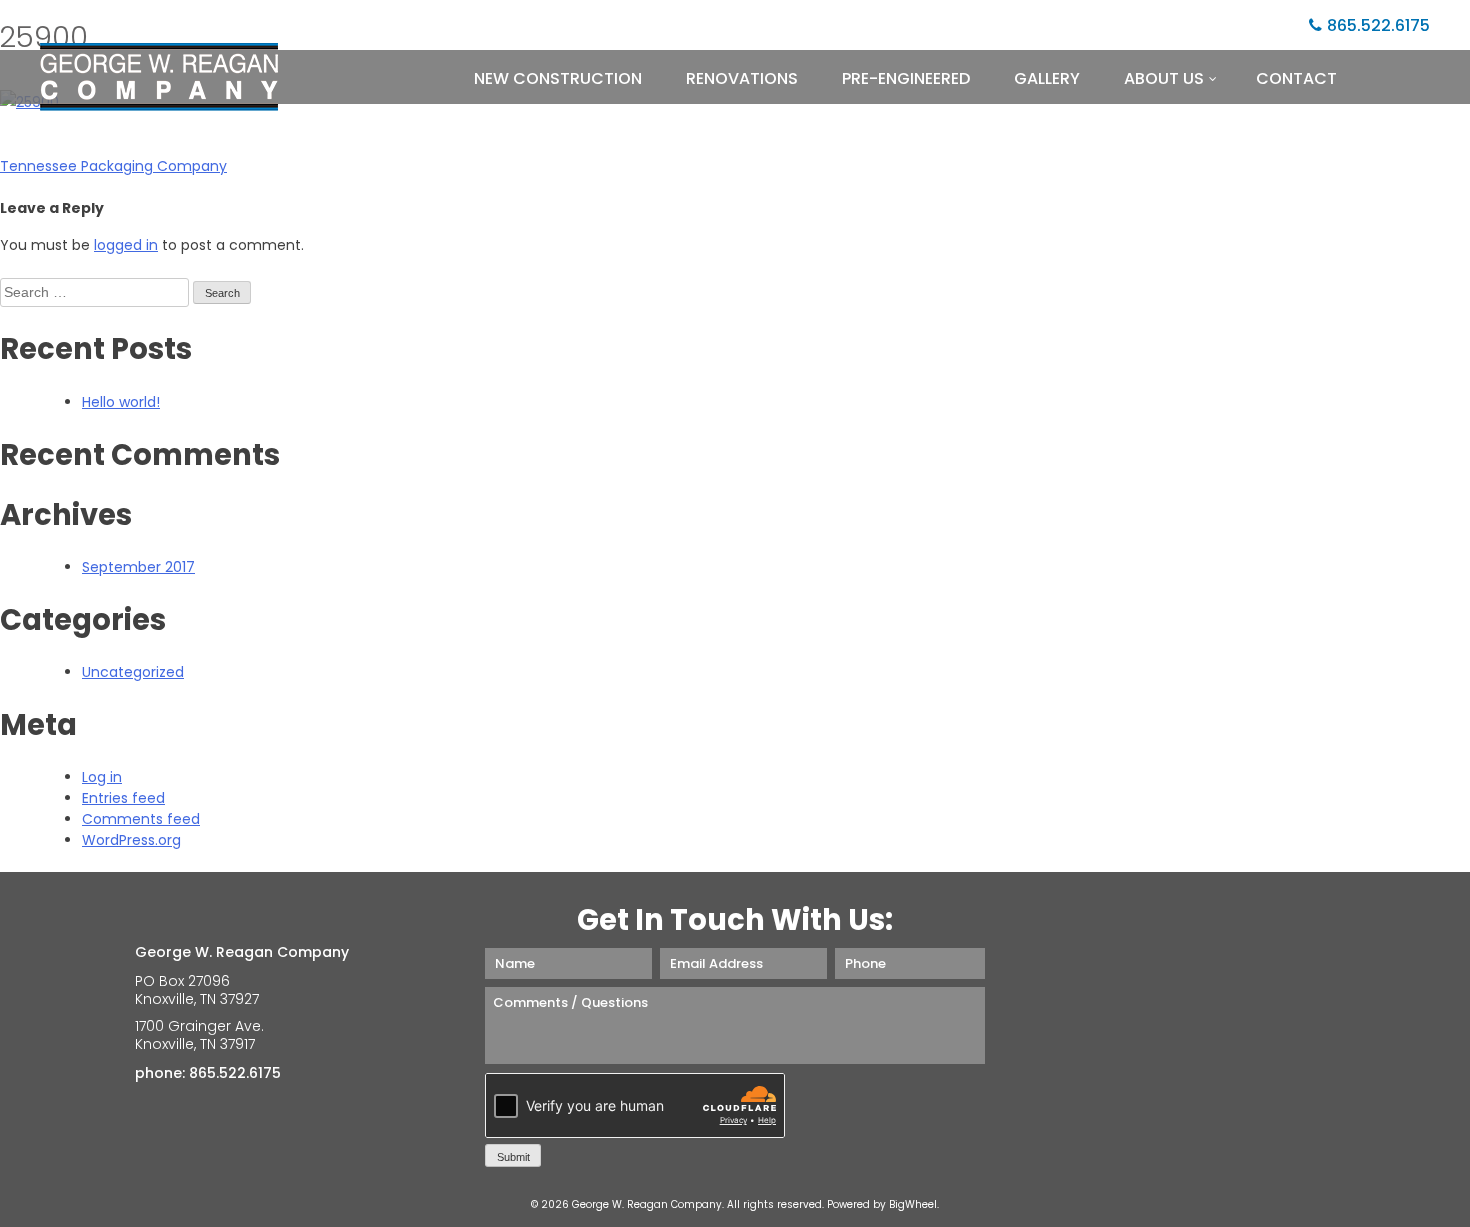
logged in (126, 245)
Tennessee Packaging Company (113, 166)
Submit (513, 1157)
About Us (1164, 78)
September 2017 (138, 567)
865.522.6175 (1378, 25)
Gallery (1047, 78)
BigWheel (913, 1204)
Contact (1296, 78)
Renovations (742, 78)
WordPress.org (131, 840)
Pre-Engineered (906, 78)
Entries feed (123, 798)
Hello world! (121, 402)
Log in (102, 777)
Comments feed (141, 819)
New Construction (558, 78)
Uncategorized (133, 672)
